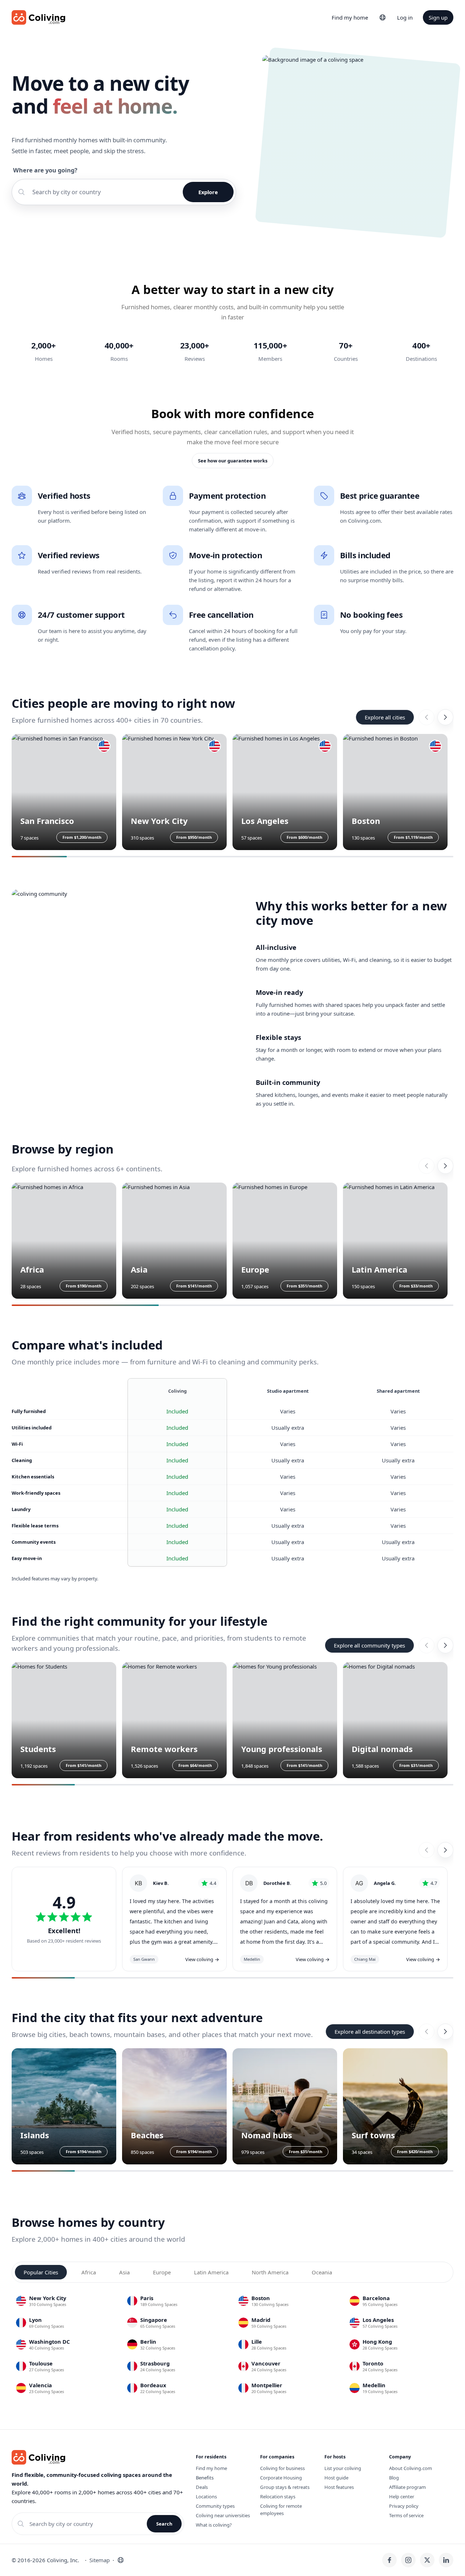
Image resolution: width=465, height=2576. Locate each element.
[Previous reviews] (426, 1850)
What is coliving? (214, 2525)
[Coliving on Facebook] (389, 2560)
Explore (208, 192)
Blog (394, 2478)
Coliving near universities (223, 2515)
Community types (215, 2506)
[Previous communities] (426, 1645)
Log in (405, 17)
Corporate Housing (281, 2478)
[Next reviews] (445, 1850)
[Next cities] (445, 717)
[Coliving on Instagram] (408, 2560)
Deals (202, 2487)
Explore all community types (369, 1645)
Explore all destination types (370, 2032)
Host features (339, 2487)
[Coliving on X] (427, 2560)
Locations (206, 2497)
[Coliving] (39, 17)
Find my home (350, 17)
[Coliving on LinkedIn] (446, 2560)
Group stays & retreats (285, 2487)
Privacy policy (404, 2506)
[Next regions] (445, 1166)
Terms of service (406, 2515)
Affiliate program (407, 2487)
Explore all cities (385, 717)
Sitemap (100, 2560)
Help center (402, 2497)
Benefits (205, 2478)
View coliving (202, 1959)
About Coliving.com (411, 2468)
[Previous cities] (426, 717)
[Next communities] (445, 1645)
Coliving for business (282, 2468)
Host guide (336, 2478)
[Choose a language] (383, 17)
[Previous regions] (426, 1166)
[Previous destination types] (426, 2032)
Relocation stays (278, 2497)
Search (164, 2524)
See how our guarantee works (233, 461)
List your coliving (343, 2468)
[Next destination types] (445, 2032)
